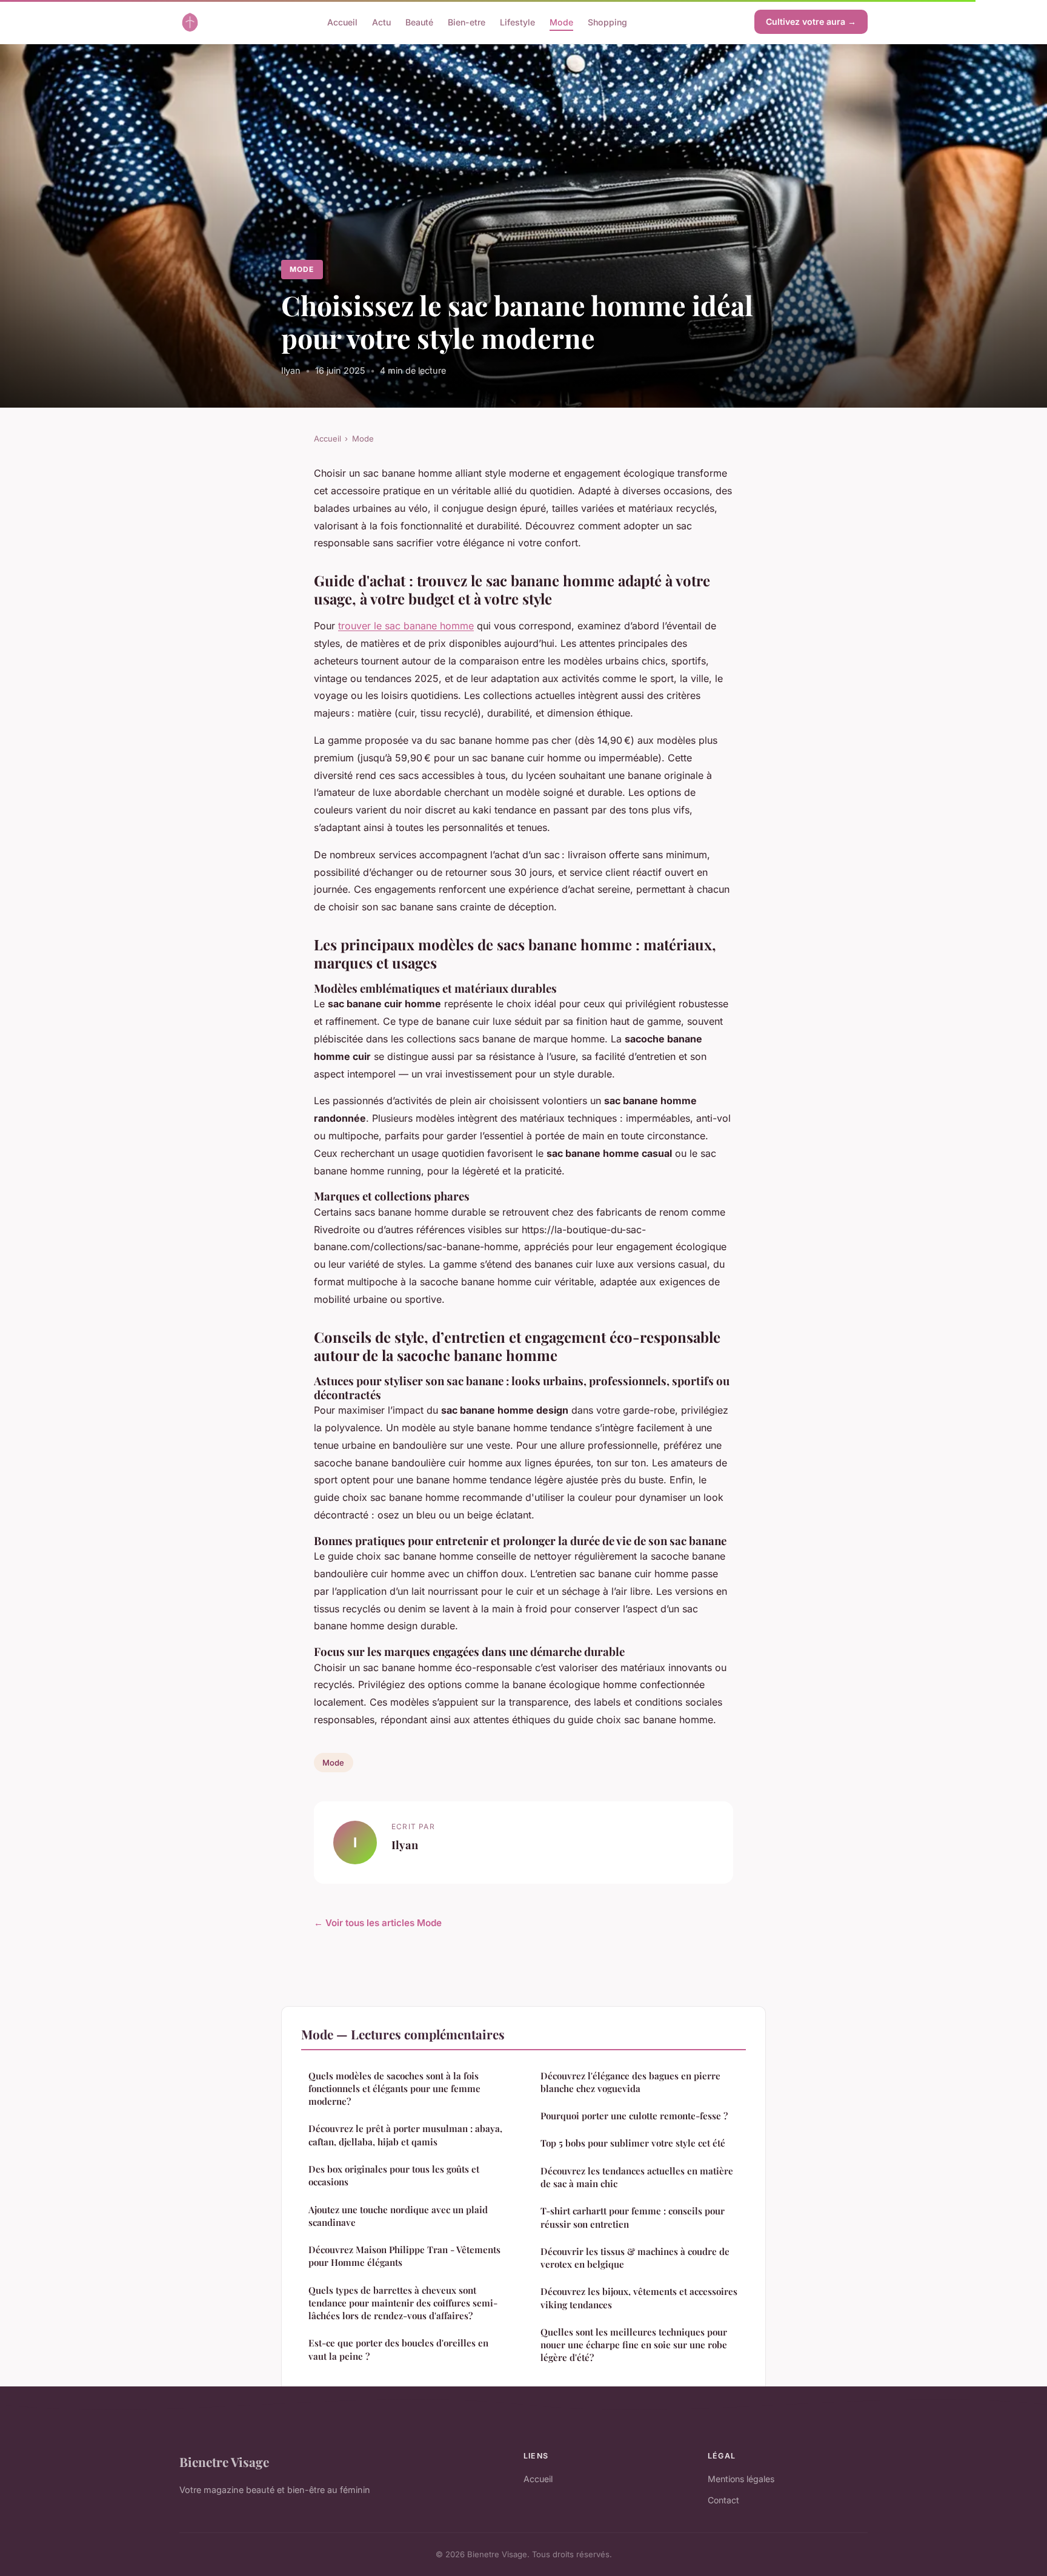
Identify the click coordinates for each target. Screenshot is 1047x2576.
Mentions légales (741, 2479)
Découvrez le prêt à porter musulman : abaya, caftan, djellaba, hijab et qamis (405, 2135)
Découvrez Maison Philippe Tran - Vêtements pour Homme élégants (404, 2256)
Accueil (342, 22)
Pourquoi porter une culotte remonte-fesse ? (634, 2116)
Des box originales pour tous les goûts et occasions (394, 2175)
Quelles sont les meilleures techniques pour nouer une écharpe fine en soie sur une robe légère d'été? (634, 2345)
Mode (561, 22)
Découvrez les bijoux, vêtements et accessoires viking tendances (639, 2298)
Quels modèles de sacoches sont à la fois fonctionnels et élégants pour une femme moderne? (394, 2089)
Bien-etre (467, 22)
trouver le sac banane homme (406, 626)
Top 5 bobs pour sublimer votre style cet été (633, 2143)
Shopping (607, 22)
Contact (723, 2500)
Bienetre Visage (224, 2462)
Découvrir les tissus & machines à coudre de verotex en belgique (635, 2258)
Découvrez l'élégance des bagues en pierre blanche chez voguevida (630, 2082)
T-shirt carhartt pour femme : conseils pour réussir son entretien (633, 2217)
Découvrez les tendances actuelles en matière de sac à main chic (637, 2177)
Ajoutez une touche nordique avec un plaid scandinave (398, 2216)
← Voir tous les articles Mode (378, 1923)
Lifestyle (517, 22)
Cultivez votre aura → (811, 22)
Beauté (419, 22)
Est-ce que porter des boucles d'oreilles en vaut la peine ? (398, 2349)
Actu (381, 22)
